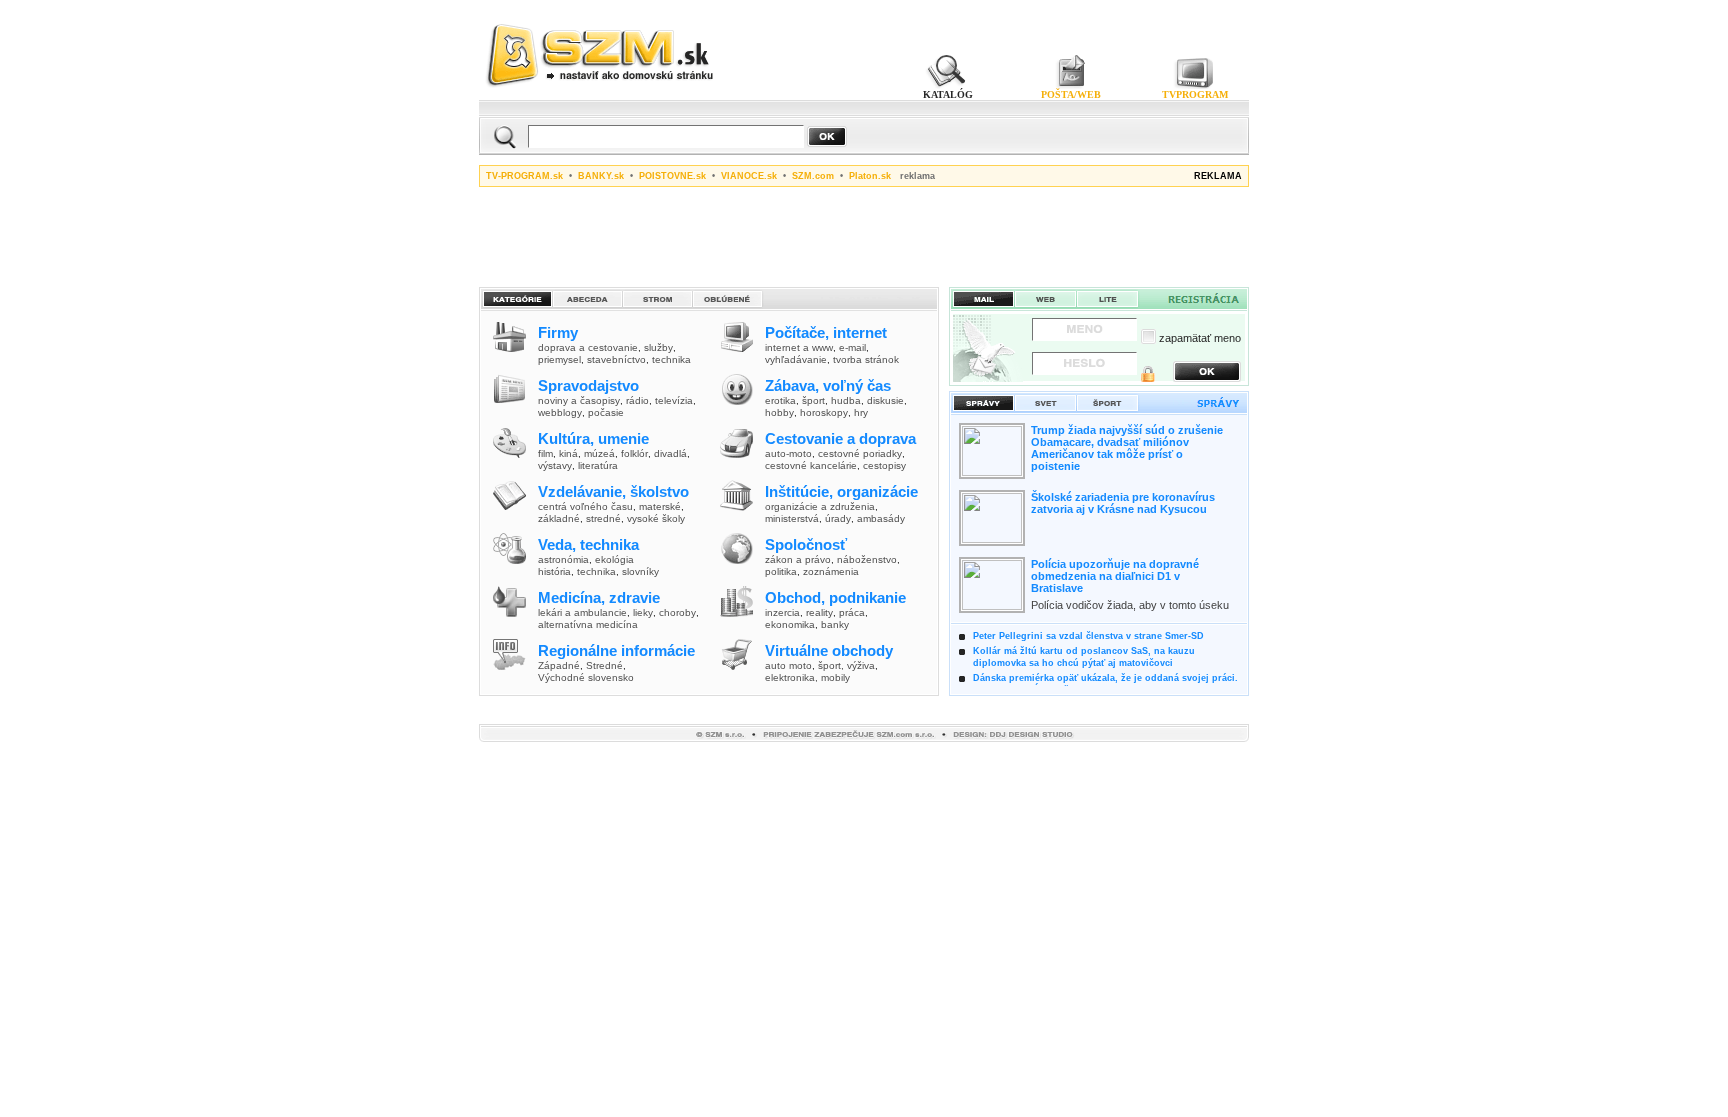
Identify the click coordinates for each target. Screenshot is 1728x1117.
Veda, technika (588, 544)
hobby (779, 412)
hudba (846, 400)
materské (660, 506)
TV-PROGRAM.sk (524, 176)
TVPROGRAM (1195, 94)
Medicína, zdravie (599, 597)
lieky (643, 612)
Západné (559, 665)
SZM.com (813, 176)
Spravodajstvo (588, 385)
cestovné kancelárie (811, 465)
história (554, 571)
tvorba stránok (866, 359)
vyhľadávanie (796, 359)
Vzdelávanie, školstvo (613, 491)
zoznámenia (831, 571)
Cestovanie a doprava (840, 438)
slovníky (640, 571)
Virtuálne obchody (829, 650)
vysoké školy (656, 518)
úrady (838, 518)
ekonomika (790, 624)
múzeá (599, 453)
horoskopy (824, 412)
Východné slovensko (586, 677)
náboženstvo (867, 559)
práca (852, 612)
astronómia (563, 559)
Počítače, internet (826, 332)
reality (819, 612)
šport (813, 400)
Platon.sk (870, 176)
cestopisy (884, 465)
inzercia (782, 612)
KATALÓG (948, 94)
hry (861, 412)
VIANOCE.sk (749, 176)
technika (671, 359)
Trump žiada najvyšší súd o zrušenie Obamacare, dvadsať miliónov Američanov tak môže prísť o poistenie (1127, 448)
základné (559, 518)
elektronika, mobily (807, 677)
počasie (606, 412)
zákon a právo (798, 559)
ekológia (614, 559)
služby (658, 347)
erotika (780, 400)
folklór (634, 453)
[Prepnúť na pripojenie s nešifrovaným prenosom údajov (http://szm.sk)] (1148, 376)
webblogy (560, 412)
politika (781, 571)
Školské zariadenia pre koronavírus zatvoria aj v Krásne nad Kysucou (1123, 503)
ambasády (881, 518)
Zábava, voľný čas (828, 385)
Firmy (558, 332)
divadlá (670, 453)
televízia (674, 400)
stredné (603, 518)
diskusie (885, 400)
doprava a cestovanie (588, 347)
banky (835, 624)
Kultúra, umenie (593, 438)
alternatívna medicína (588, 624)
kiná (568, 453)
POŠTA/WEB (1071, 94)
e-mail (852, 347)
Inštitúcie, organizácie (841, 491)
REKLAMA (1218, 176)
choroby (677, 612)
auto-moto (788, 453)
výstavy (555, 465)
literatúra (598, 465)
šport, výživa (846, 665)
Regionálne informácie (616, 650)
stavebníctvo (616, 359)
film (545, 453)
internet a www (799, 347)
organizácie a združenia (820, 506)
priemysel (559, 359)
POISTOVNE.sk (672, 176)
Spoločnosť (806, 544)
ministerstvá (792, 518)
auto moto (788, 665)
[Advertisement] (864, 234)
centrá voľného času (585, 506)
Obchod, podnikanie (835, 597)
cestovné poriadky (860, 453)
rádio (637, 400)
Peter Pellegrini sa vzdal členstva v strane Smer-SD (1088, 636)
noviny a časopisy (579, 400)
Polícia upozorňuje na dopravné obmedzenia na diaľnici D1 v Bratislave (1115, 576)
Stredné (604, 665)
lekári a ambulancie (582, 612)
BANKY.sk (601, 176)
